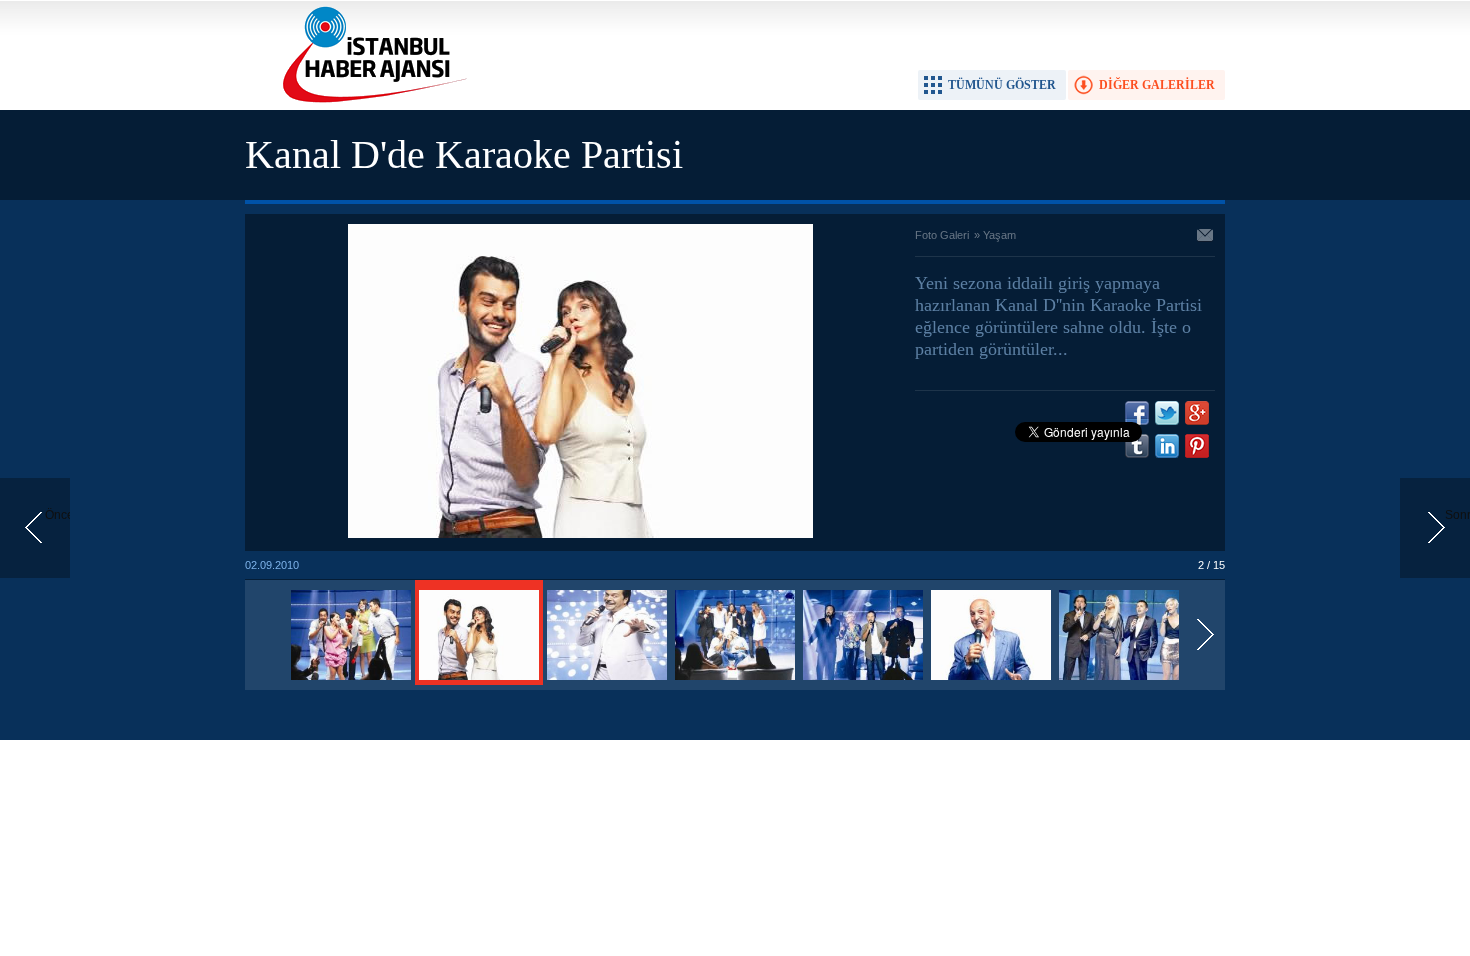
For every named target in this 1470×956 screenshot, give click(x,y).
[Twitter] (1167, 413)
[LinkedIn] (1167, 446)
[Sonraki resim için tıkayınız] (580, 534)
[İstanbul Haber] (370, 101)
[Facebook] (1137, 413)
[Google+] (1197, 413)
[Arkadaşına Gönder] (1206, 237)
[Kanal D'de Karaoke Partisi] (351, 681)
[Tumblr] (1137, 446)
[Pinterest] (1197, 446)
